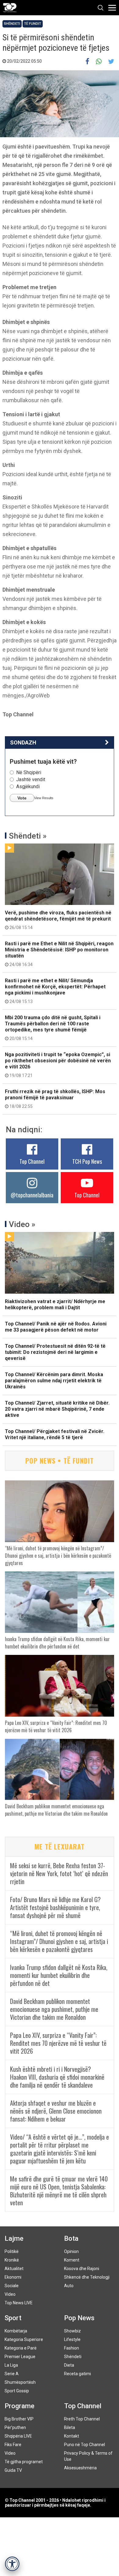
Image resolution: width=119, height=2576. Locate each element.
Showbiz (72, 2331)
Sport (13, 2318)
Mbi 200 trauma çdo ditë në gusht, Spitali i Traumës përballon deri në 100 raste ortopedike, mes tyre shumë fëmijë (53, 1028)
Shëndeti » (28, 836)
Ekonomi (13, 2277)
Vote (22, 798)
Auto (69, 2286)
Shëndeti (12, 24)
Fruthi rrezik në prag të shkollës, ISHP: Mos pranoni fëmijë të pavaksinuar (55, 1099)
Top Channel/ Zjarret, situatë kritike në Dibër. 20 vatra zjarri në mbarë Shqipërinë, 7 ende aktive (57, 1409)
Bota (71, 2238)
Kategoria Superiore (24, 2339)
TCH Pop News (87, 1161)
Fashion (72, 2348)
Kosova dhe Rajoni (82, 2269)
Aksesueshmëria (80, 2468)
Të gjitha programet (24, 2462)
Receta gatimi (78, 2374)
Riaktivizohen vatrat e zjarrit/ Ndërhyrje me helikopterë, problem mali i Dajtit (55, 1305)
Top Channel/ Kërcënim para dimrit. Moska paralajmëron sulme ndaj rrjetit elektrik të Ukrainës (54, 1381)
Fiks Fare (13, 2445)
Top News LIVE (19, 2303)
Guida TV (13, 2470)
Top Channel (32, 1161)
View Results (44, 798)
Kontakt (72, 2436)
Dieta (69, 2365)
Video (10, 2294)
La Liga (11, 2365)
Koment (72, 2260)
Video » (22, 1224)
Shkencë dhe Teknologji (87, 2277)
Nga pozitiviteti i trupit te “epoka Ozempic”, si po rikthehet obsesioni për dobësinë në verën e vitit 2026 (58, 1065)
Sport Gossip (17, 2391)
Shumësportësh (20, 2382)
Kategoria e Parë (21, 2348)
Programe (20, 2406)
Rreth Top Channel (82, 2419)
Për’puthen (15, 2427)
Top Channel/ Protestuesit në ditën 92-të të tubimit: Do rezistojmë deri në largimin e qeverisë (55, 1352)
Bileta (70, 2427)
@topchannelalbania (32, 1195)
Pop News (79, 2318)
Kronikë (12, 2260)
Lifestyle (72, 2339)
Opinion (71, 2251)
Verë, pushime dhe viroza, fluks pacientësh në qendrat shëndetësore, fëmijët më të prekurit (58, 920)
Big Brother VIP (19, 2419)
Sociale (12, 2286)
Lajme (14, 2238)
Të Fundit (33, 24)
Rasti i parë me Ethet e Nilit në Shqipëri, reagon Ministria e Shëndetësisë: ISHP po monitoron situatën (59, 954)
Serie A (12, 2374)
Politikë (12, 2251)
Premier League (20, 2357)
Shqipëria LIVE (18, 2436)
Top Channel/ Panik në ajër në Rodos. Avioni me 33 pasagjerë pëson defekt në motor (56, 1327)
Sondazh (23, 742)
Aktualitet (14, 2269)
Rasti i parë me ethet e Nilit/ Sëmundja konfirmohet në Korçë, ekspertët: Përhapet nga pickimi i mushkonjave (55, 991)
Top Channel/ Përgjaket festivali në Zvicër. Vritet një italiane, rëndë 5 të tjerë (55, 1434)
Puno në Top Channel (85, 2445)
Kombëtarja (16, 2331)
